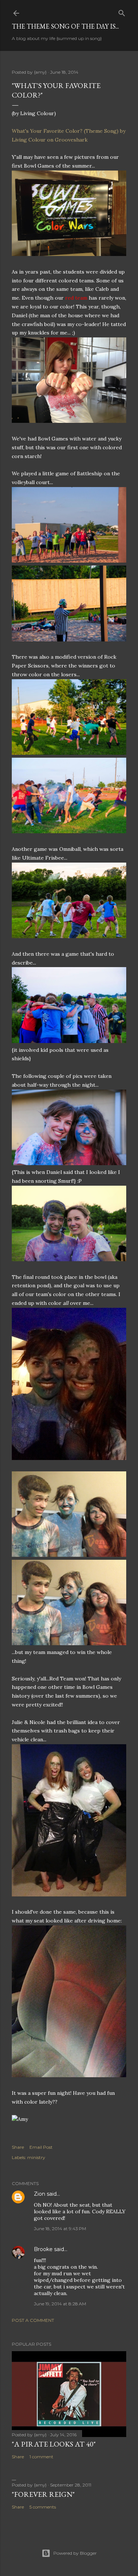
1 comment (41, 2457)
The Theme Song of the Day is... (65, 26)
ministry (36, 2157)
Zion (40, 2194)
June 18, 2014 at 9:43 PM (60, 2229)
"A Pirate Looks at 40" (54, 2444)
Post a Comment (33, 2320)
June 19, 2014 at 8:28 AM (60, 2304)
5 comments (43, 2507)
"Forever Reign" (43, 2494)
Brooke (43, 2249)
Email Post (41, 2147)
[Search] (122, 12)
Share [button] (18, 2147)
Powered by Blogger (75, 2553)
